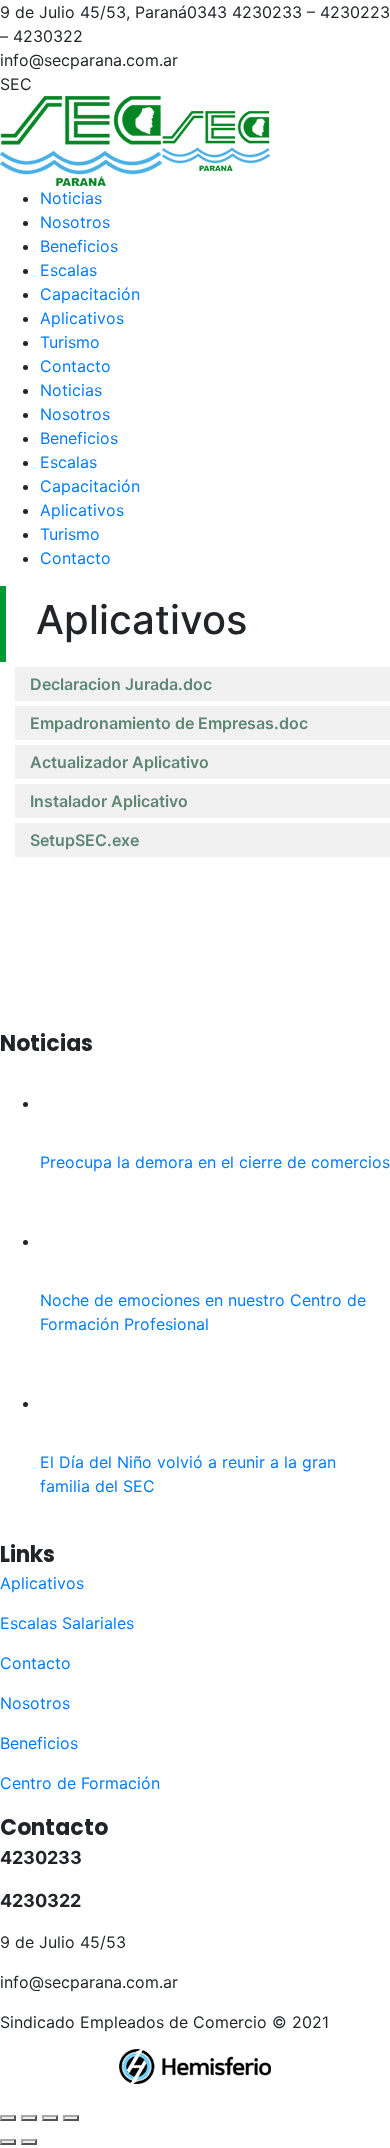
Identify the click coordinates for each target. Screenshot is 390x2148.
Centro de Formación (80, 1783)
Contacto (35, 1663)
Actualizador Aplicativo (119, 762)
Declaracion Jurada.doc (121, 684)
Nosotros (35, 1703)
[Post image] (85, 1103)
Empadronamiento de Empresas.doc (169, 723)
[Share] (29, 2118)
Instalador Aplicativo (109, 801)
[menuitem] (71, 198)
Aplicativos (42, 1583)
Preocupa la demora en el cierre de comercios (215, 1162)
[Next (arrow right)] (29, 2142)
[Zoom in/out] (71, 2118)
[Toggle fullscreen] (50, 2118)
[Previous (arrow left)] (8, 2142)
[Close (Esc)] (8, 2118)
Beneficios (39, 1743)
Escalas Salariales (67, 1623)
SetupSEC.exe (84, 840)
